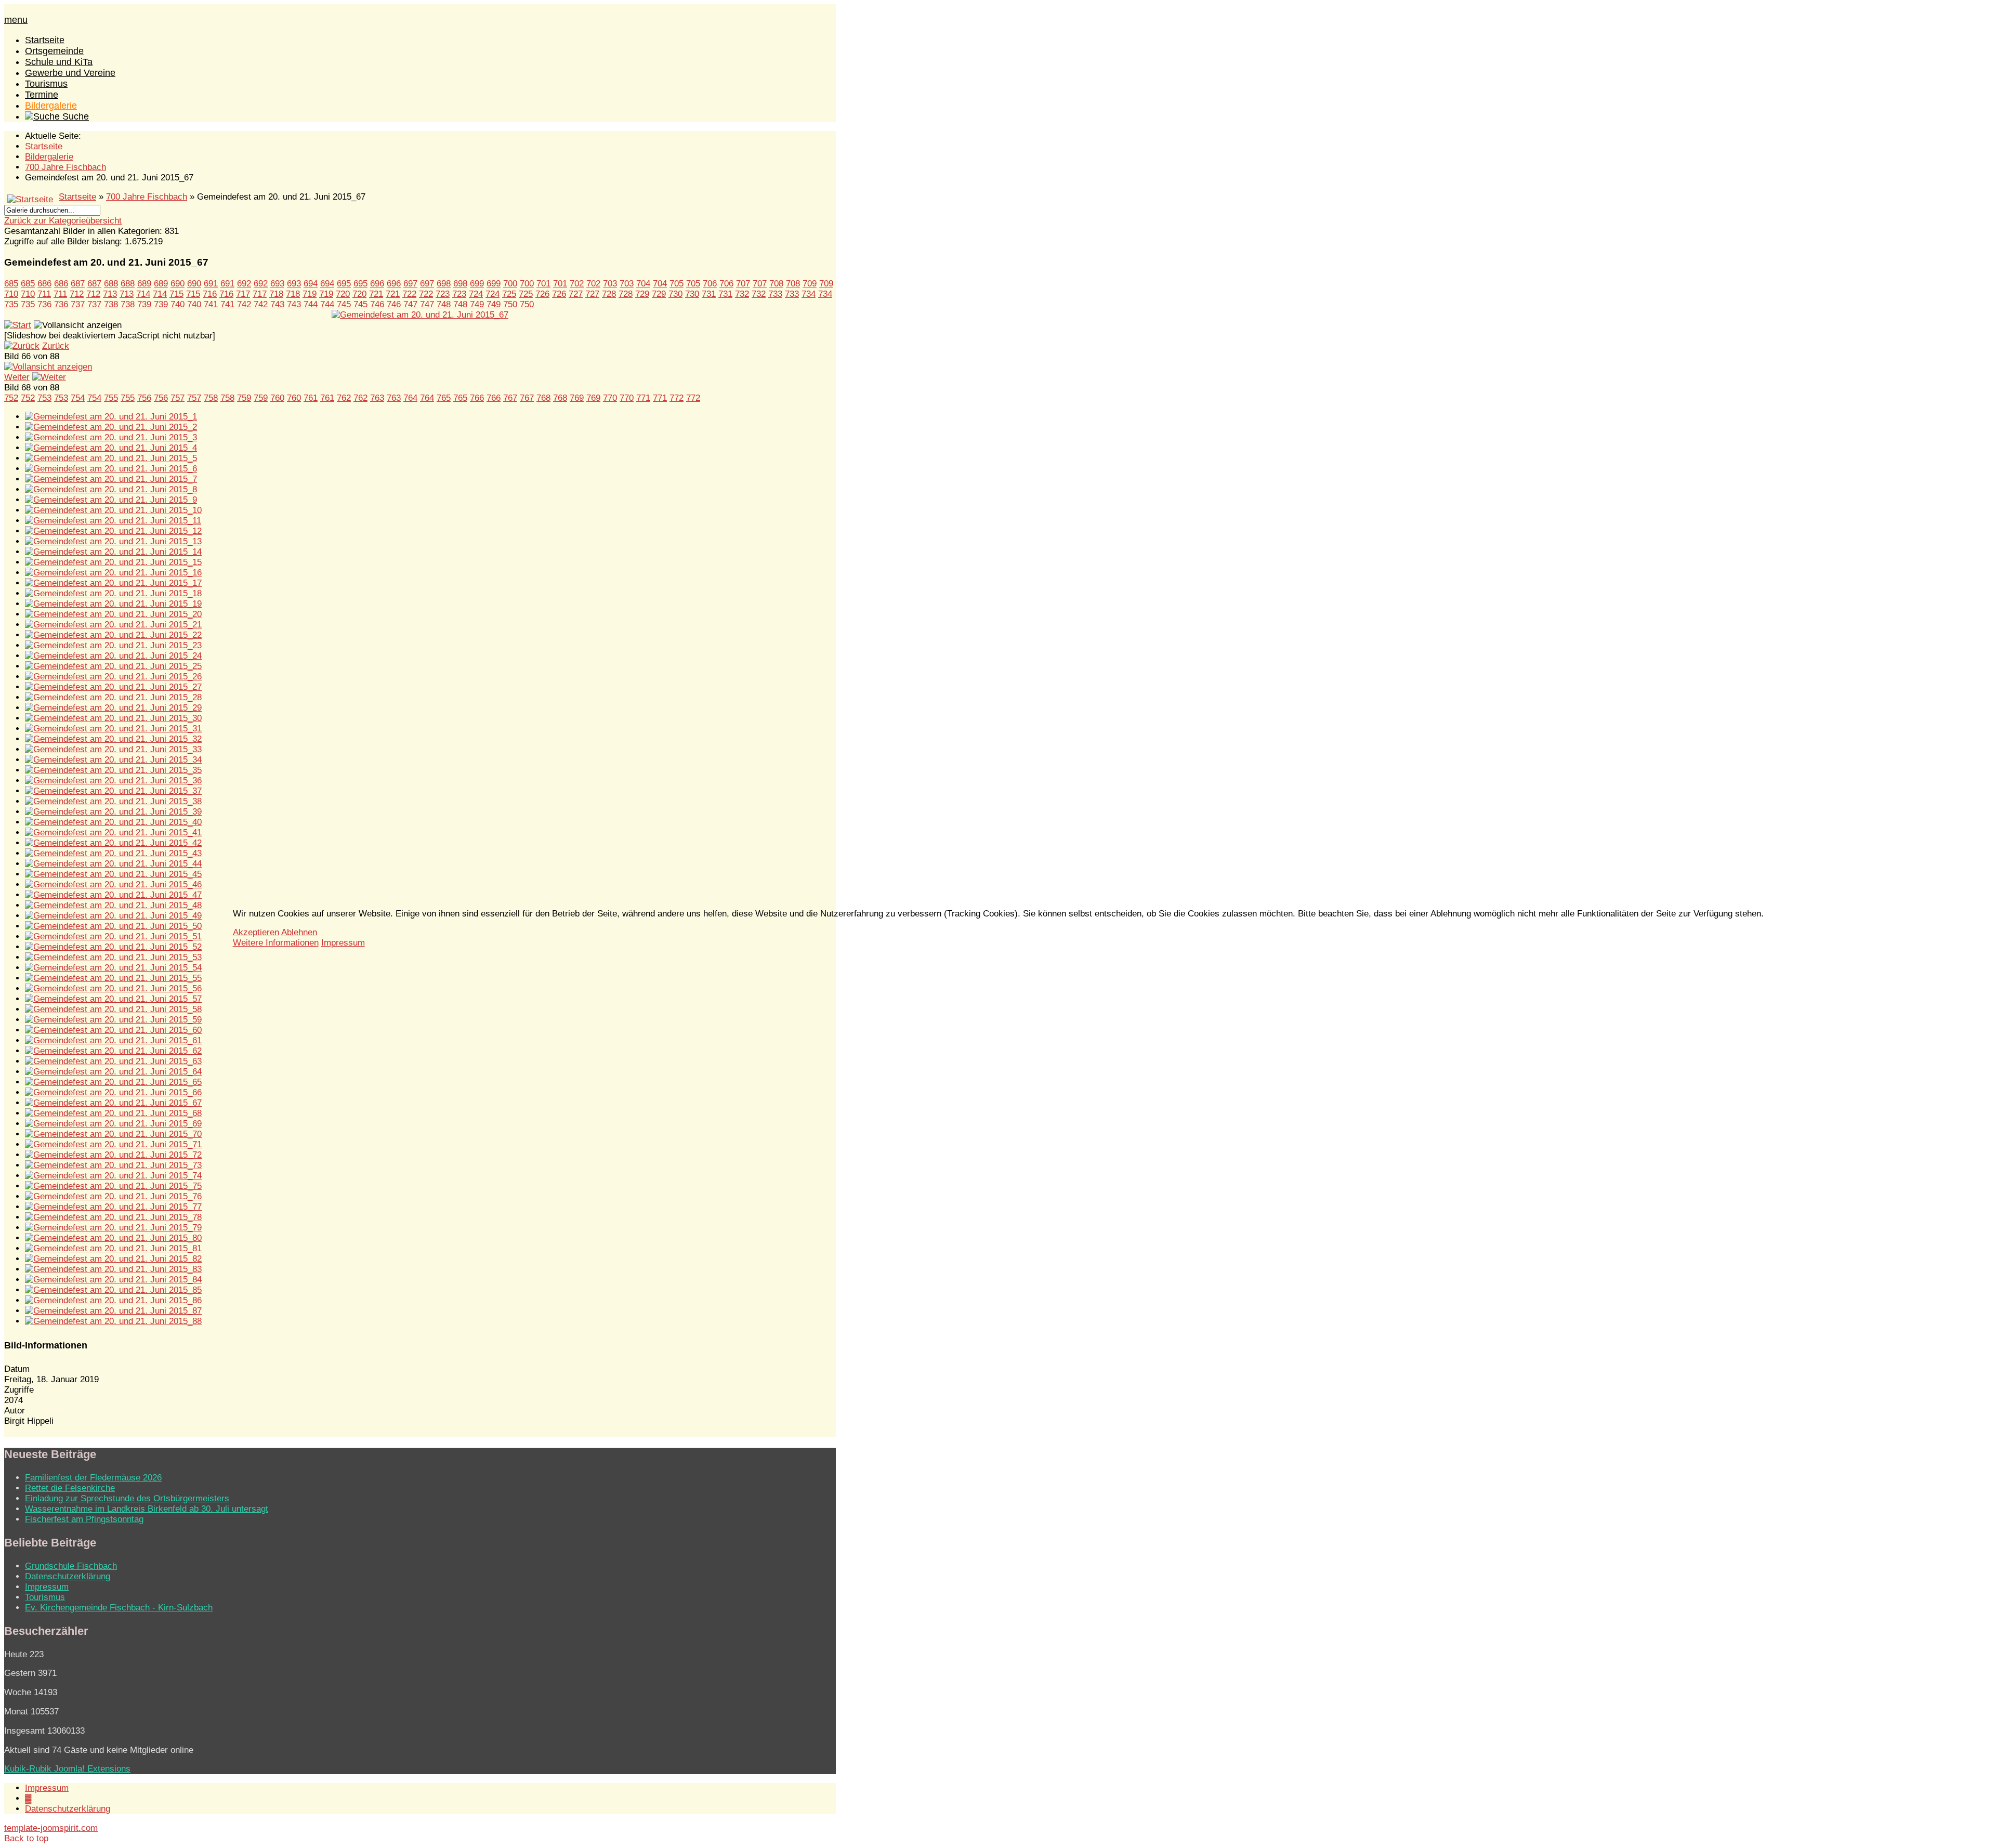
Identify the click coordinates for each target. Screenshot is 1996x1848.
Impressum (343, 943)
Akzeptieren (256, 932)
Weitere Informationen (276, 943)
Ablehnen (299, 932)
